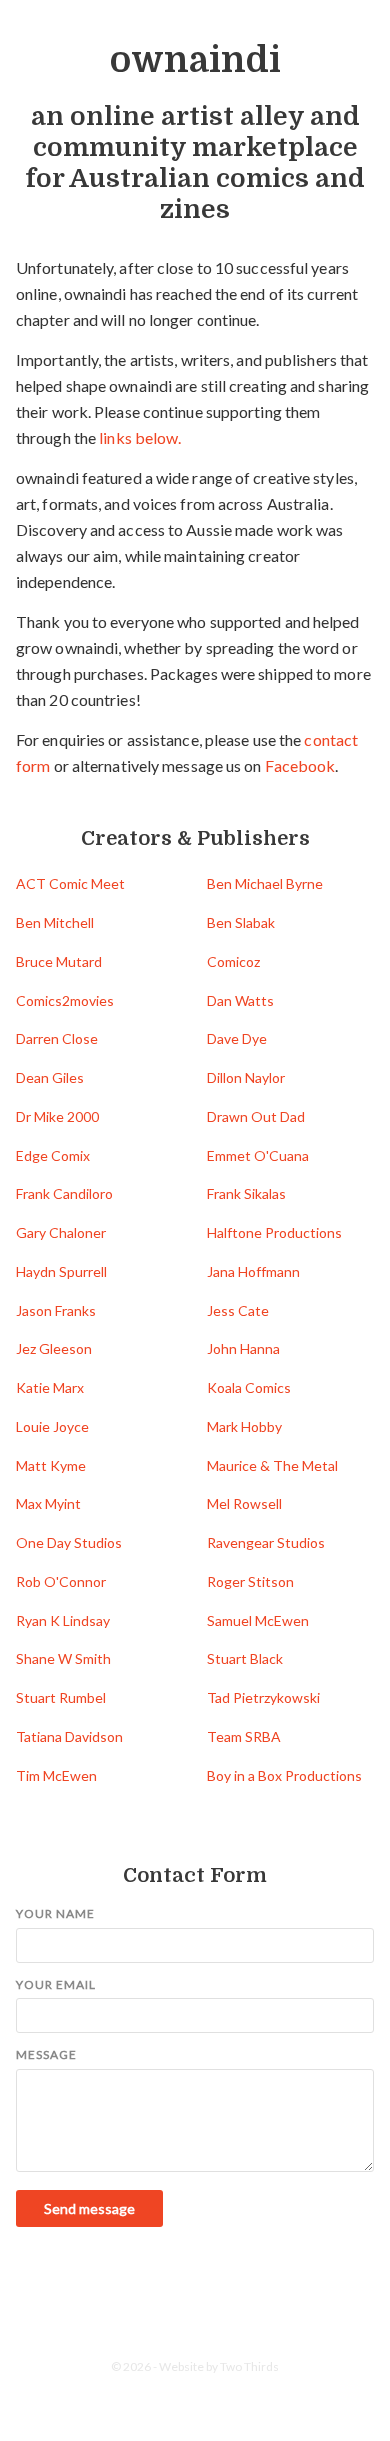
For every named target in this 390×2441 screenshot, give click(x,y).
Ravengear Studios (266, 1542)
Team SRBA (244, 1736)
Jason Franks (56, 1310)
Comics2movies (65, 1000)
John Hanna (243, 1348)
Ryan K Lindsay (63, 1620)
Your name (55, 1913)
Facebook (300, 765)
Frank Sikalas (246, 1193)
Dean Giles (50, 1077)
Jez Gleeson (54, 1348)
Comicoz (233, 961)
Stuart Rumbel (61, 1697)
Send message (89, 2208)
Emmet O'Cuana (258, 1155)
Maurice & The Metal (272, 1465)
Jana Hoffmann (253, 1271)
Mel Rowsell (244, 1503)
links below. (140, 437)
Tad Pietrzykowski (263, 1697)
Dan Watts (240, 1000)
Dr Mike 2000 (57, 1116)
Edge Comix (53, 1155)
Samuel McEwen (258, 1620)
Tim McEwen (56, 1775)
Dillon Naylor (246, 1077)
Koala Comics (249, 1387)
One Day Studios (69, 1542)
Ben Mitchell (55, 922)
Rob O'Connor (61, 1581)
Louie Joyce (52, 1426)
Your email (56, 1984)
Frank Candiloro (64, 1193)
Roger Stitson (250, 1581)
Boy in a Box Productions (284, 1775)
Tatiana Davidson (69, 1736)
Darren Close (57, 1038)
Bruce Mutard (59, 961)
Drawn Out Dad (256, 1116)
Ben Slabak (241, 922)
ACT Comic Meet (70, 883)
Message (46, 2054)
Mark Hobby (244, 1426)
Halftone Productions (274, 1232)
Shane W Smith (63, 1658)
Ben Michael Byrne (265, 883)
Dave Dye (237, 1038)
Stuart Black (245, 1658)
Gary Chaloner (61, 1232)
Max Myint (48, 1503)
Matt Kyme (51, 1465)
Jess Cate (238, 1310)
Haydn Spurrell (61, 1271)
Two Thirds (249, 2366)
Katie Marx (50, 1387)
